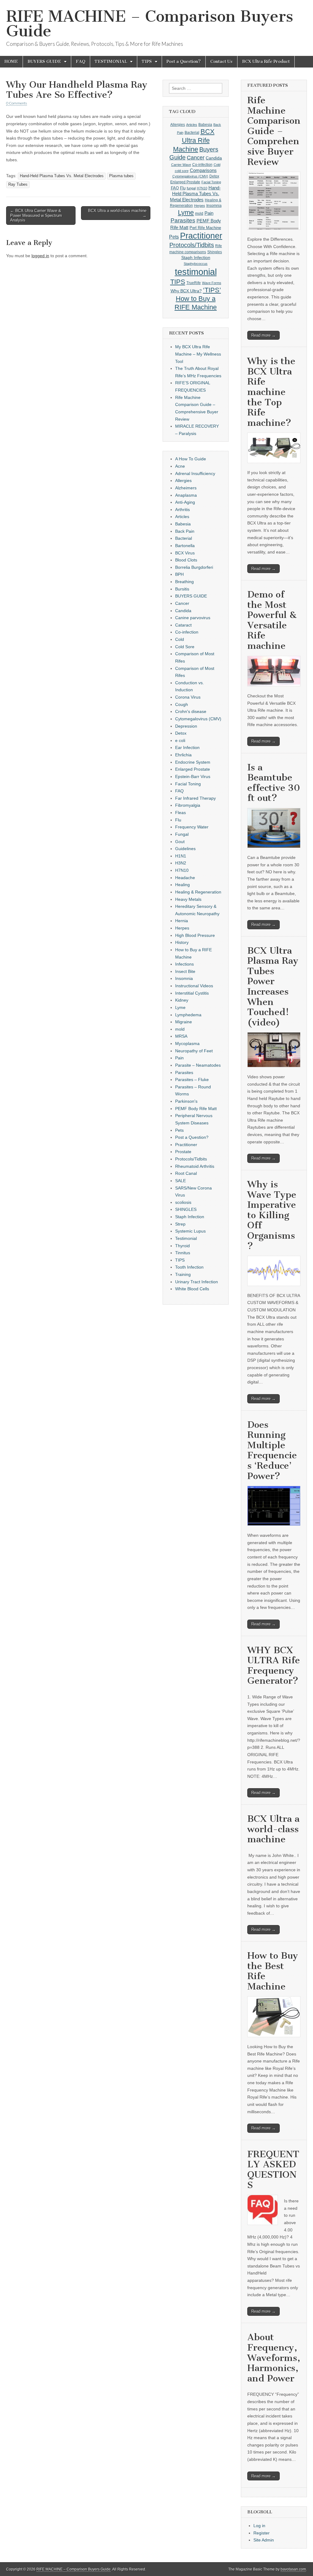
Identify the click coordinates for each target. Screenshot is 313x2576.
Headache (185, 878)
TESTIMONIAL (111, 62)
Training (183, 1274)
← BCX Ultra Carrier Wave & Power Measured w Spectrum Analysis (36, 215)
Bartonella (185, 546)
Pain (209, 213)
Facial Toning (211, 182)
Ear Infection (187, 747)
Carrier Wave (181, 165)
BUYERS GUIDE (44, 62)
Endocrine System (193, 762)
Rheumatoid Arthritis (195, 1166)
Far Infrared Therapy (195, 798)
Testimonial (186, 1238)
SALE (180, 1181)
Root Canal (186, 1173)
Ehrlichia (183, 755)
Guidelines (185, 849)
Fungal (182, 834)
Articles (192, 125)
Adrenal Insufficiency (195, 473)
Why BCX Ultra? (186, 291)
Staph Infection (196, 258)
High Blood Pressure (195, 935)
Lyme (186, 212)
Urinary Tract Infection (197, 1282)
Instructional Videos (194, 986)
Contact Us (221, 62)
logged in (40, 256)
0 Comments (17, 103)
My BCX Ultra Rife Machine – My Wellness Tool (198, 354)
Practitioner (201, 236)
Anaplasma (186, 495)
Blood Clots (186, 560)
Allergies (178, 125)
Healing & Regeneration (198, 892)
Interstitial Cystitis (192, 993)
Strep (180, 1224)
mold (199, 214)
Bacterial (192, 133)
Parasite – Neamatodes (198, 1065)
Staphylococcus (196, 264)
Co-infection (202, 165)
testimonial (196, 272)
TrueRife (194, 283)
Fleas (180, 813)
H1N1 (181, 856)
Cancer (196, 158)
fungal (191, 188)
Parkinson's (186, 1101)
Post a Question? (184, 62)
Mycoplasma (187, 1043)
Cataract (183, 625)
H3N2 (181, 863)
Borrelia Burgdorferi (194, 567)
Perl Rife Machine (205, 228)
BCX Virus (185, 553)
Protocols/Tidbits (192, 245)
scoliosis (183, 1202)
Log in (259, 2526)
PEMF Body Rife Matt (196, 1109)
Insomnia (214, 206)
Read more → (263, 335)
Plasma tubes (121, 176)
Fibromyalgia (188, 805)
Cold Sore (185, 647)
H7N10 (202, 188)
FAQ (81, 62)
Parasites (183, 220)
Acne (180, 466)
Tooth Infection (189, 1267)
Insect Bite (185, 971)
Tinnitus (183, 1253)
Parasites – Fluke (192, 1080)
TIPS (147, 62)
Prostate (183, 1152)
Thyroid (182, 1246)
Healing (182, 885)
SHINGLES (186, 1209)
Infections (184, 964)
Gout (180, 842)
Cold (217, 165)
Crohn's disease (191, 711)
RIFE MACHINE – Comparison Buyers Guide (150, 24)
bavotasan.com (293, 2569)
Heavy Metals (188, 899)
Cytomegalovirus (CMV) (190, 176)
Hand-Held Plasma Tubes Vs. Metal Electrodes (62, 176)
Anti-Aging (185, 502)
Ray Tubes (18, 185)
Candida (214, 158)
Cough (182, 704)
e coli (180, 740)
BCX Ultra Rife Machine (194, 140)
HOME (11, 62)
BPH (179, 574)
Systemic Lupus (190, 1231)
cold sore (182, 171)
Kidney (182, 1000)
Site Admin (264, 2540)
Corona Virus (188, 697)
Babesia (205, 125)
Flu (183, 188)
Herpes (200, 206)
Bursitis (182, 589)
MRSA (181, 1036)
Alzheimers (186, 488)
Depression (186, 726)
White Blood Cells (192, 1289)
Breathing (184, 582)
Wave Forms (212, 283)
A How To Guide (191, 459)
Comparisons (203, 170)
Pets (174, 237)
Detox (214, 176)
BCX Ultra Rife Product (266, 62)
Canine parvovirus (193, 618)
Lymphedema (188, 1015)
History (182, 942)
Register (261, 2533)
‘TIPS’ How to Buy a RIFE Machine (198, 299)
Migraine (184, 1022)
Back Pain (185, 531)
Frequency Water (192, 827)
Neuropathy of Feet (194, 1051)
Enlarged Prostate (185, 182)
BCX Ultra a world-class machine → (117, 213)
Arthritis (182, 510)
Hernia (182, 921)
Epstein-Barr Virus (193, 776)
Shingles (215, 252)
